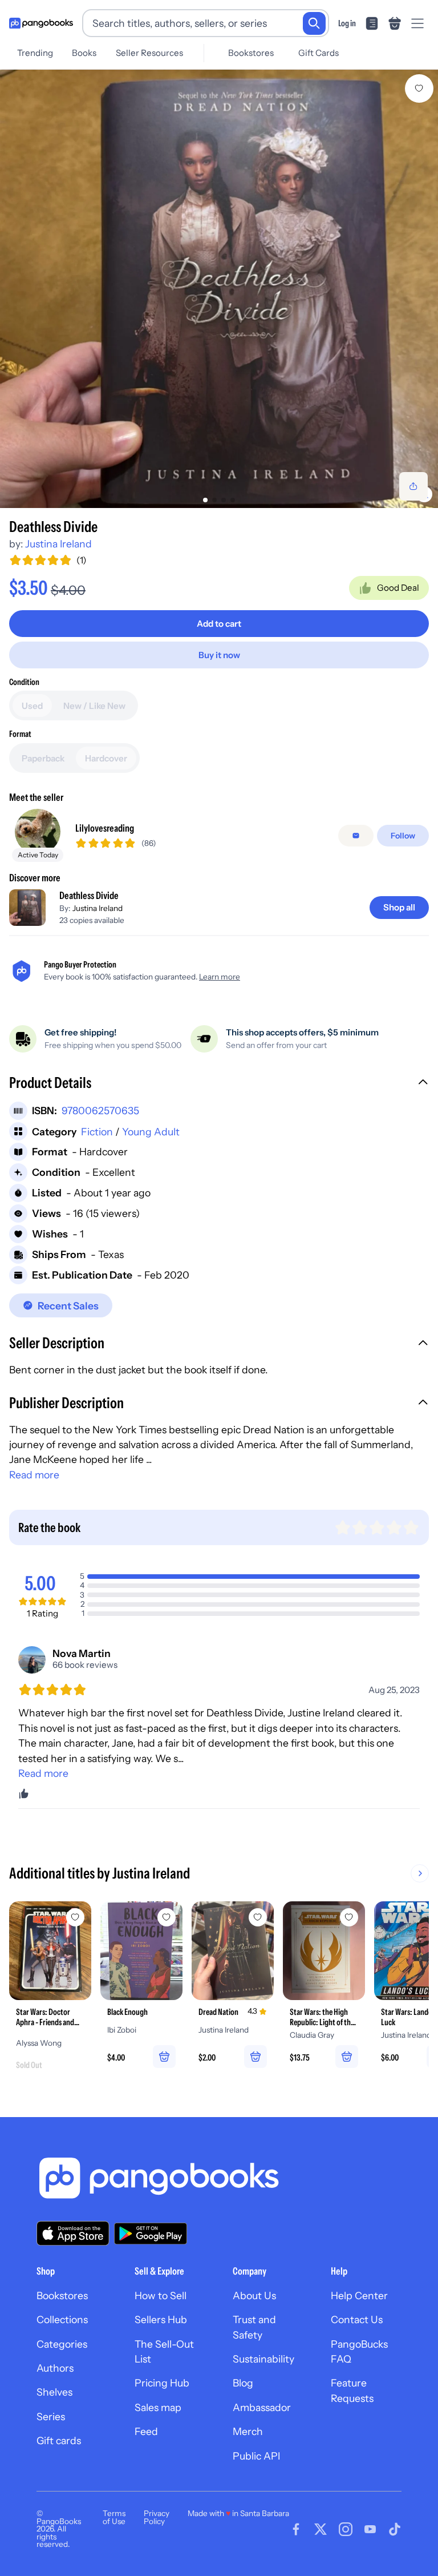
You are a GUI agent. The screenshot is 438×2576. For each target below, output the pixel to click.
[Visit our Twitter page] (321, 2529)
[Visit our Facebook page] (296, 2529)
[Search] (314, 23)
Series (51, 2416)
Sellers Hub (161, 2319)
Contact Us (357, 2319)
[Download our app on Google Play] (151, 2234)
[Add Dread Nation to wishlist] (258, 1917)
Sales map (158, 2407)
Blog (243, 2383)
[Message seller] (356, 836)
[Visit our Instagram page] (346, 2529)
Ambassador (262, 2407)
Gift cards (59, 2440)
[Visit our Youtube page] (370, 2529)
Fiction (97, 1132)
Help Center (359, 2295)
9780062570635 (100, 1110)
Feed (146, 2431)
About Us (254, 2295)
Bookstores (251, 53)
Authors (55, 2368)
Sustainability (263, 2359)
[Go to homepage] (41, 23)
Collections (62, 2319)
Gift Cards (319, 53)
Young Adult (151, 1132)
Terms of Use (114, 2517)
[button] (219, 1084)
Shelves (54, 2392)
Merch (248, 2431)
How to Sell (161, 2295)
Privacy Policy (157, 2517)
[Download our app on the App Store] (73, 2233)
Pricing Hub (162, 2383)
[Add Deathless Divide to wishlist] (419, 88)
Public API (256, 2456)
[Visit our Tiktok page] (395, 2529)
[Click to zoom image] (219, 289)
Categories (62, 2344)
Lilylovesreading (105, 828)
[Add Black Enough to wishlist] (167, 1917)
